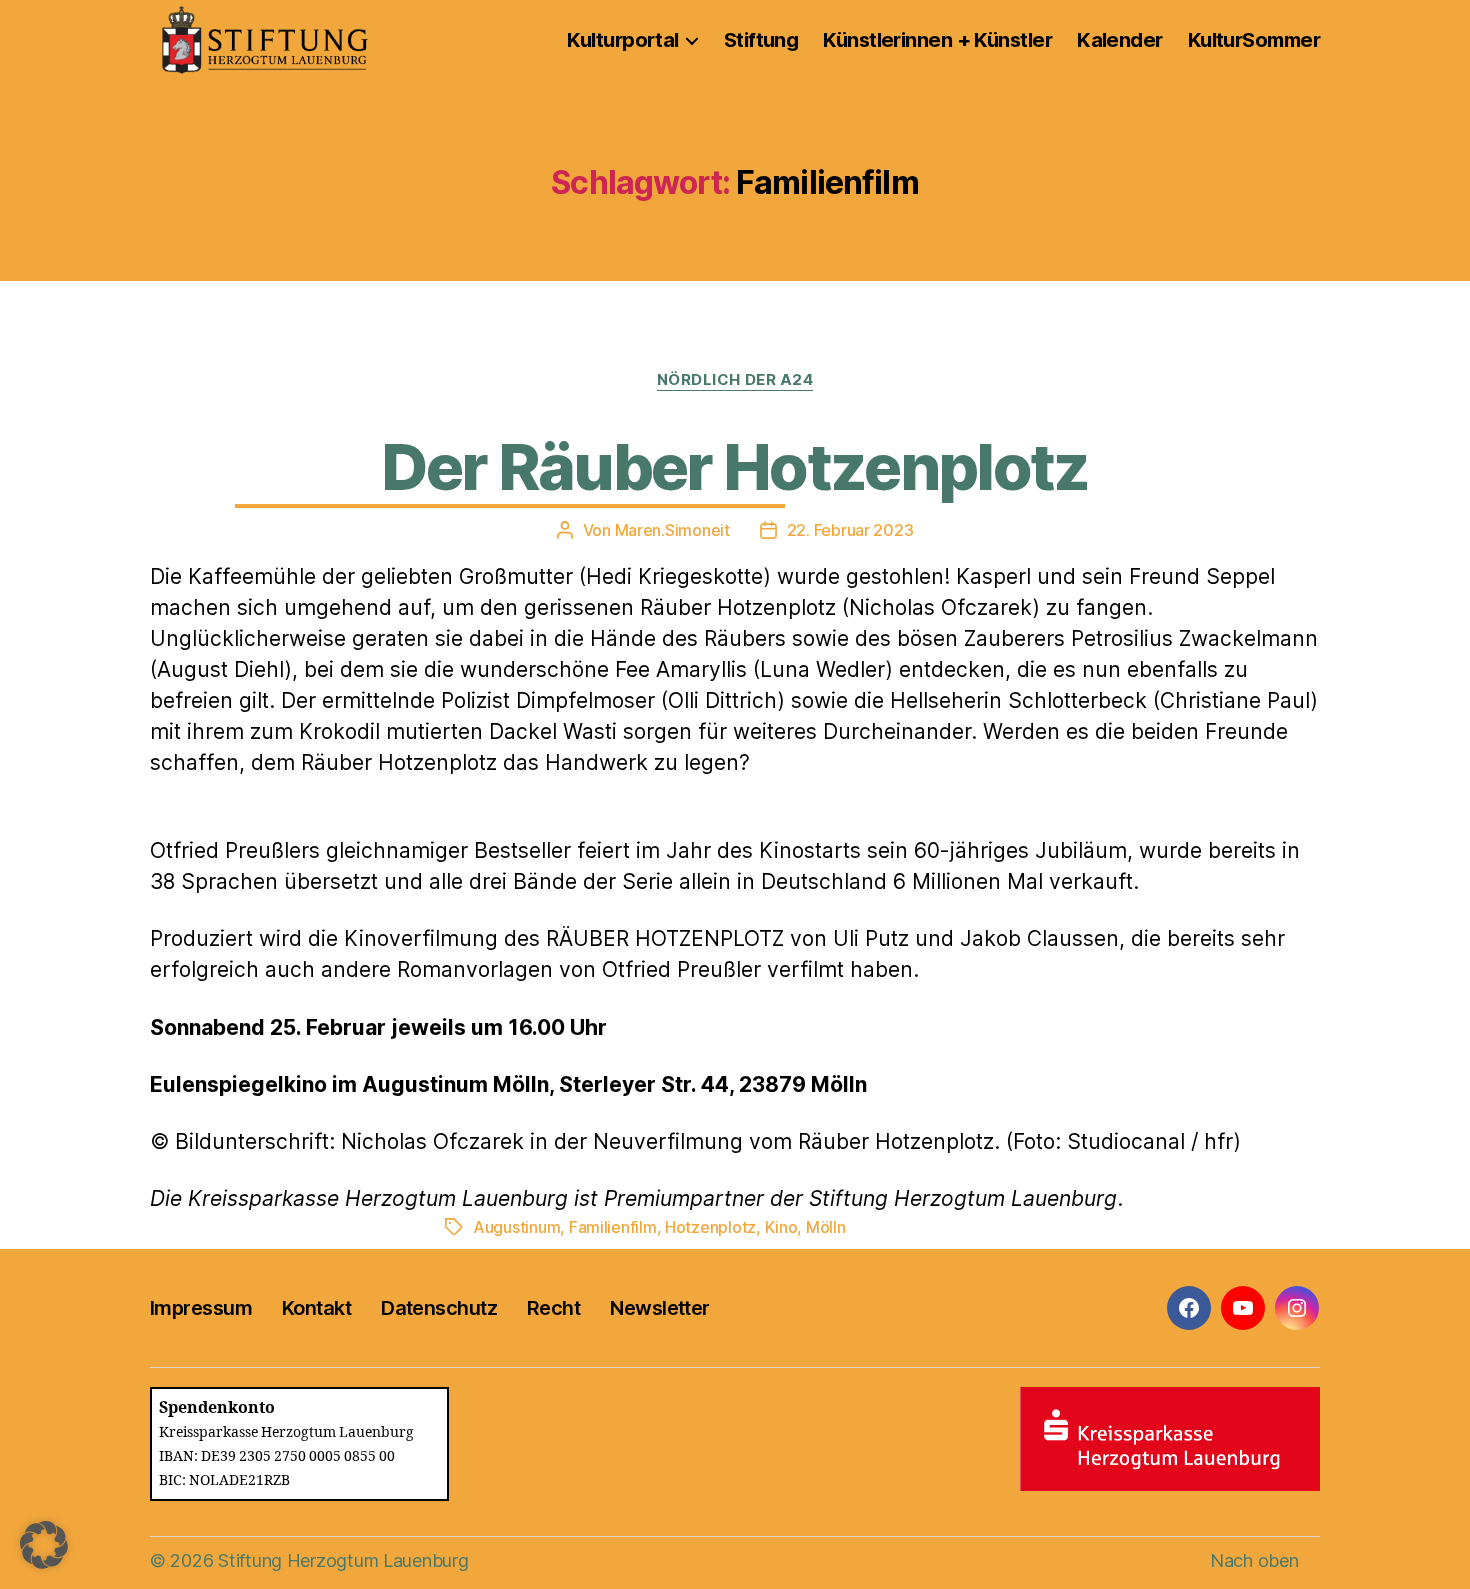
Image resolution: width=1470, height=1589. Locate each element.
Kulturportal (622, 40)
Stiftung (761, 40)
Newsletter (659, 1308)
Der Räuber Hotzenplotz (734, 466)
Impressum (201, 1308)
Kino (781, 1227)
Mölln (826, 1227)
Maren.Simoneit (672, 530)
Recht (553, 1308)
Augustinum (516, 1227)
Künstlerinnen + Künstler (937, 40)
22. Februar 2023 (850, 530)
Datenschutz (439, 1308)
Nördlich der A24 (735, 380)
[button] (44, 1545)
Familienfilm (613, 1227)
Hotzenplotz (710, 1227)
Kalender (1120, 40)
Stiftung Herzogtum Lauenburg (343, 1560)
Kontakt (316, 1308)
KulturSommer (1254, 40)
